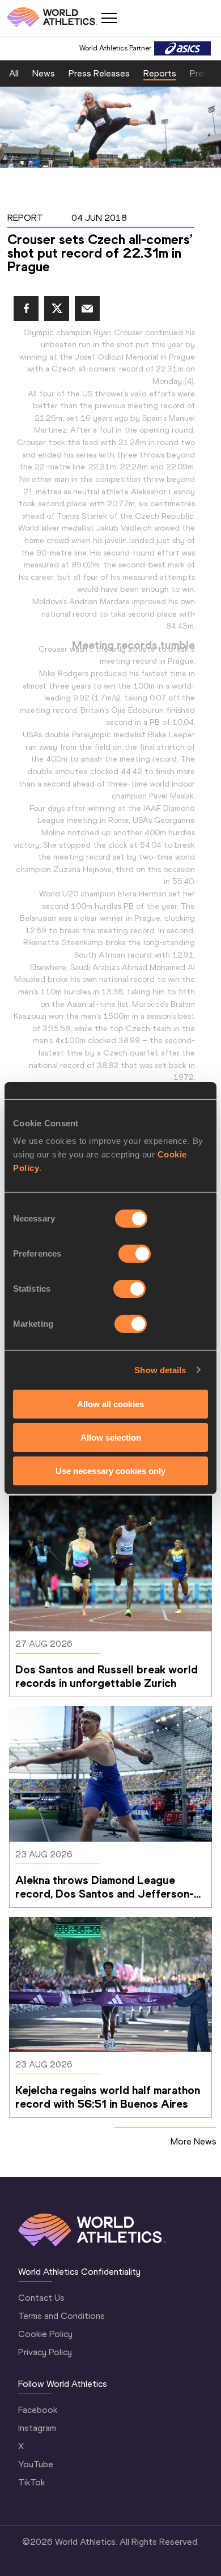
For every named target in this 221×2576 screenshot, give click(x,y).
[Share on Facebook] (26, 309)
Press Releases (99, 73)
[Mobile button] (109, 18)
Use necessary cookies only (110, 1470)
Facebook (38, 2410)
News (44, 73)
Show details (160, 1370)
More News (194, 2141)
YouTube (36, 2464)
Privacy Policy (45, 2352)
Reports (160, 73)
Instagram (37, 2428)
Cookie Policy (45, 2334)
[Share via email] (87, 309)
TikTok (31, 2482)
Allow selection (111, 1437)
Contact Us (41, 2298)
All (14, 73)
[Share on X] (57, 309)
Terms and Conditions (61, 2316)
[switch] (135, 1254)
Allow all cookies (110, 1404)
